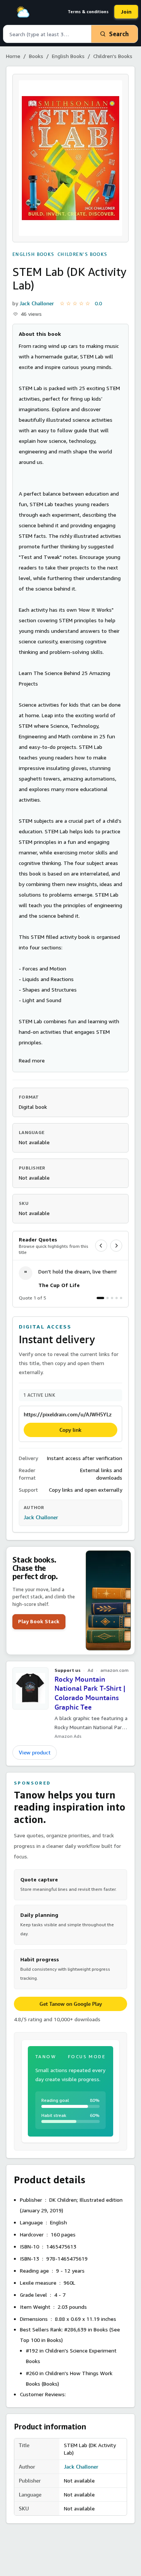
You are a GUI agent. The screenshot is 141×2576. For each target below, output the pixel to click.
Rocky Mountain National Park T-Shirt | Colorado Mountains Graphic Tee (90, 1693)
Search (119, 34)
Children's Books (113, 56)
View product (35, 1753)
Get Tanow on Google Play (71, 2004)
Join (126, 11)
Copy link (70, 1430)
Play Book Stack (39, 1621)
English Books (68, 56)
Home (13, 56)
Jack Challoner (37, 303)
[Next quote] (116, 1246)
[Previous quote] (101, 1246)
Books (36, 56)
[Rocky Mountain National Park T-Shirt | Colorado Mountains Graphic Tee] (30, 1688)
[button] (32, 1060)
